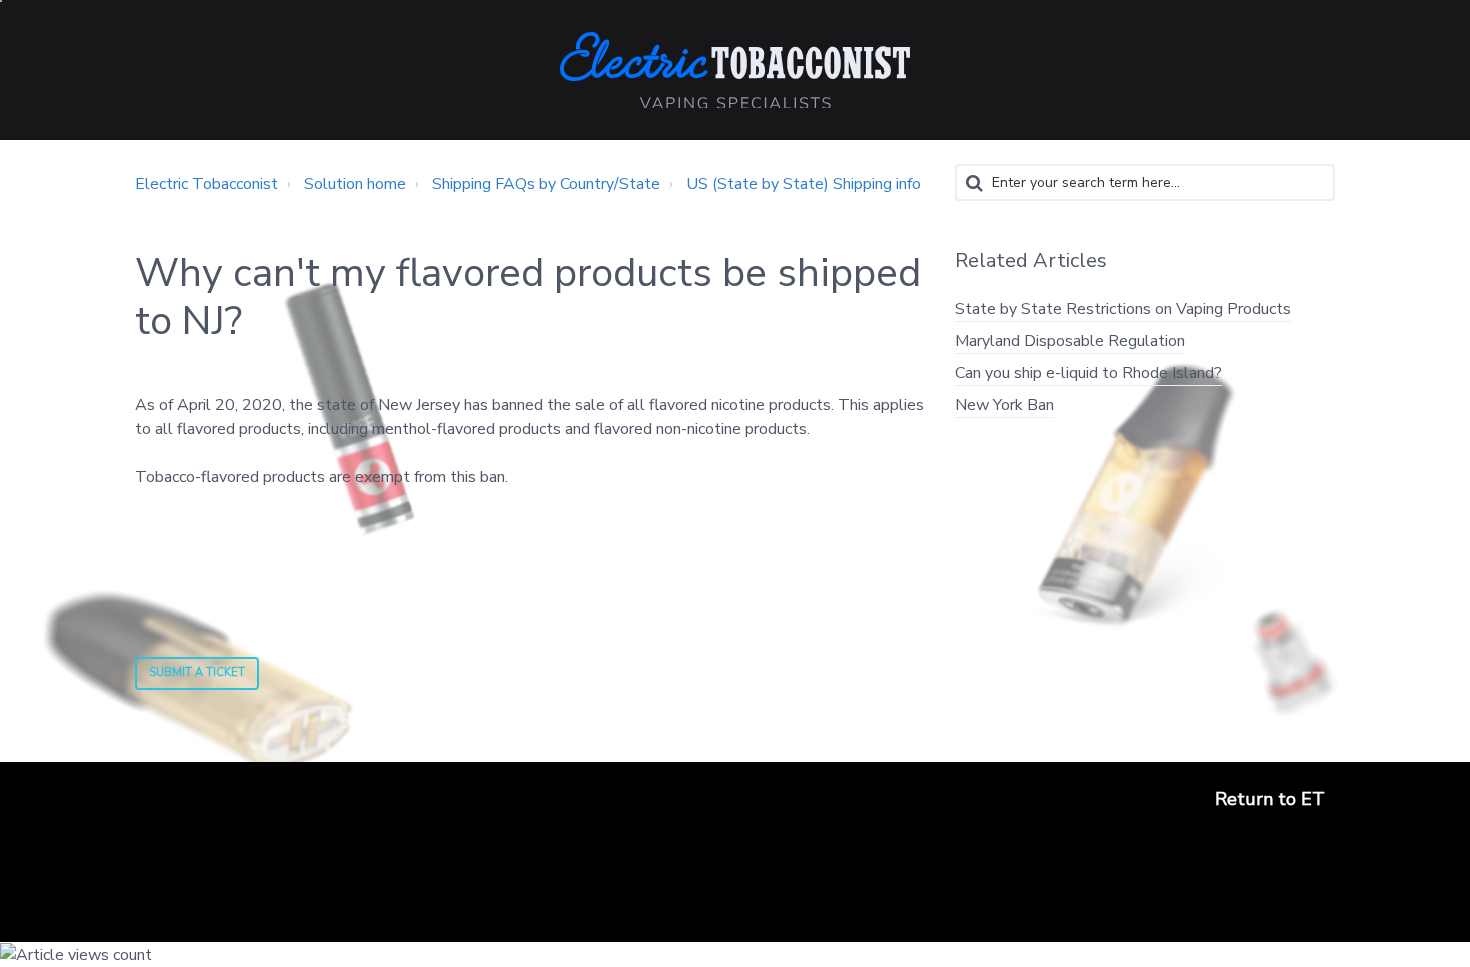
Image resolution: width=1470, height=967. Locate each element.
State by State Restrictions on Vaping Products (1123, 309)
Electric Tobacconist (206, 184)
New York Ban (1004, 405)
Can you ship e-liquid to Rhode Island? (1088, 373)
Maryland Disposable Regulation (1070, 341)
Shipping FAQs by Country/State (546, 184)
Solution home (355, 184)
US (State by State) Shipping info (803, 184)
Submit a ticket (197, 672)
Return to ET (1270, 799)
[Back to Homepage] (735, 70)
